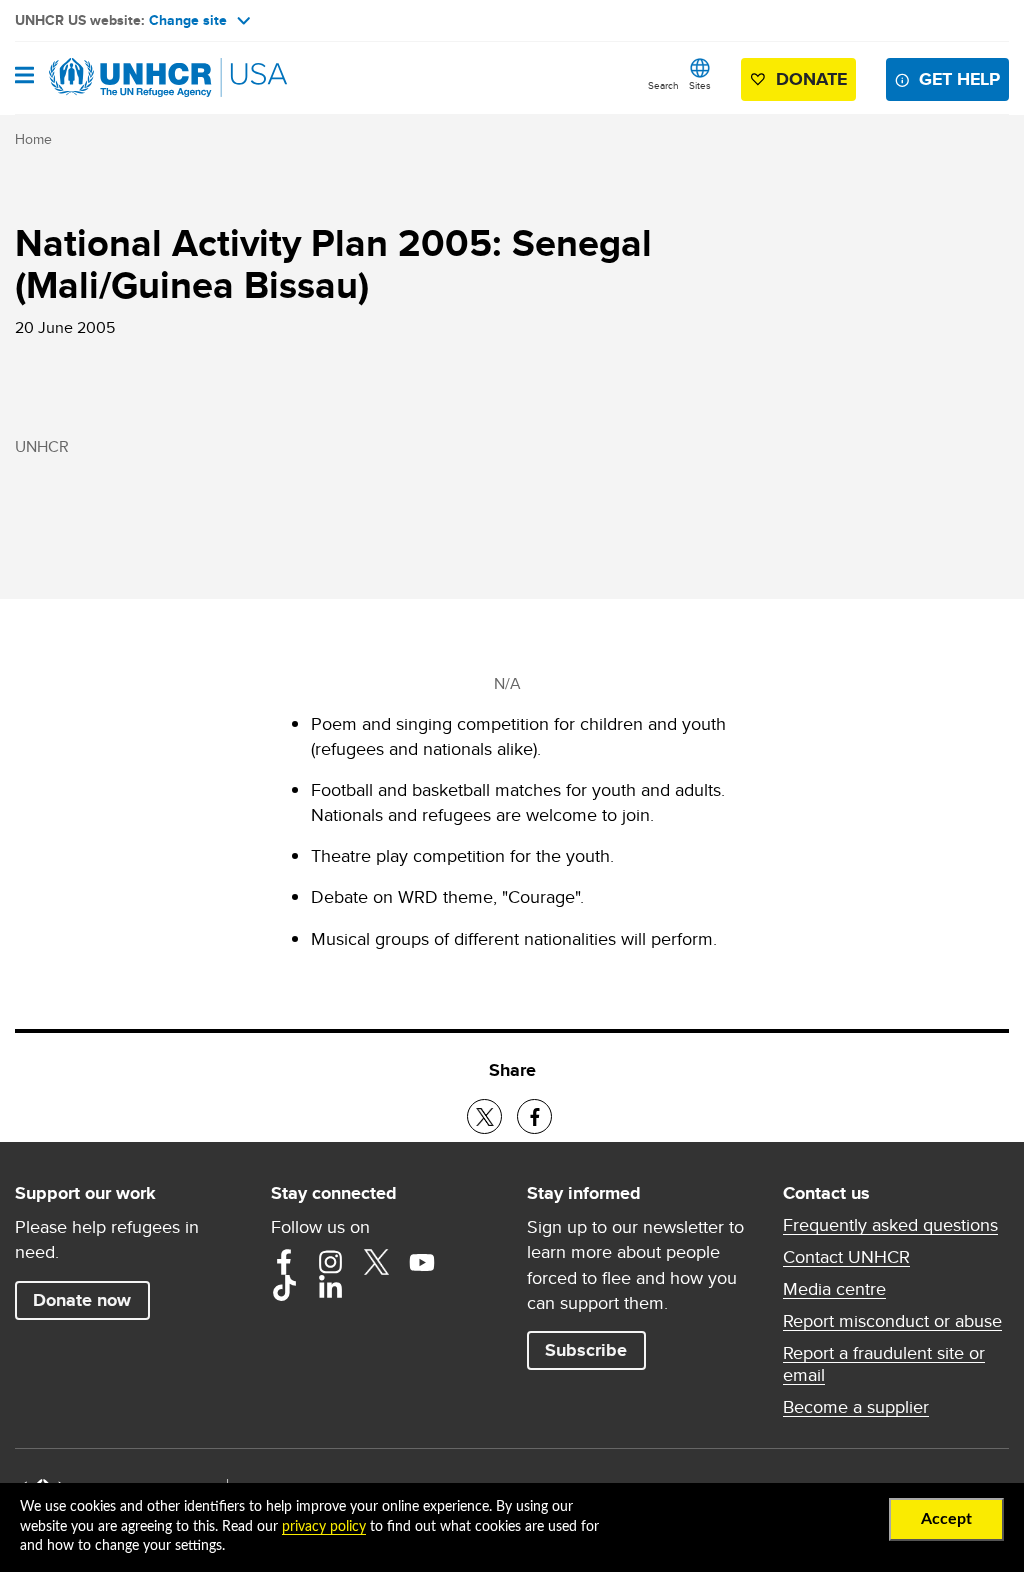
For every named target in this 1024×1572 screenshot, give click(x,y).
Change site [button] (188, 20)
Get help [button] (959, 79)
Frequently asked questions (890, 1225)
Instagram (330, 1262)
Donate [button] (811, 79)
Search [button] (663, 85)
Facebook (284, 1262)
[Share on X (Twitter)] (484, 1116)
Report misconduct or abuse (892, 1321)
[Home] (117, 78)
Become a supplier (856, 1407)
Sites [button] (700, 85)
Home (33, 139)
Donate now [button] (82, 1300)
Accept (946, 1519)
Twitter (376, 1262)
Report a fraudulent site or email (884, 1364)
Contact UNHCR (846, 1257)
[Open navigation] (24, 77)
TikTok (284, 1288)
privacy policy (324, 1527)
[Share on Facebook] (534, 1116)
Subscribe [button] (586, 1350)
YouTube (422, 1262)
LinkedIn (330, 1288)
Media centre (834, 1289)
